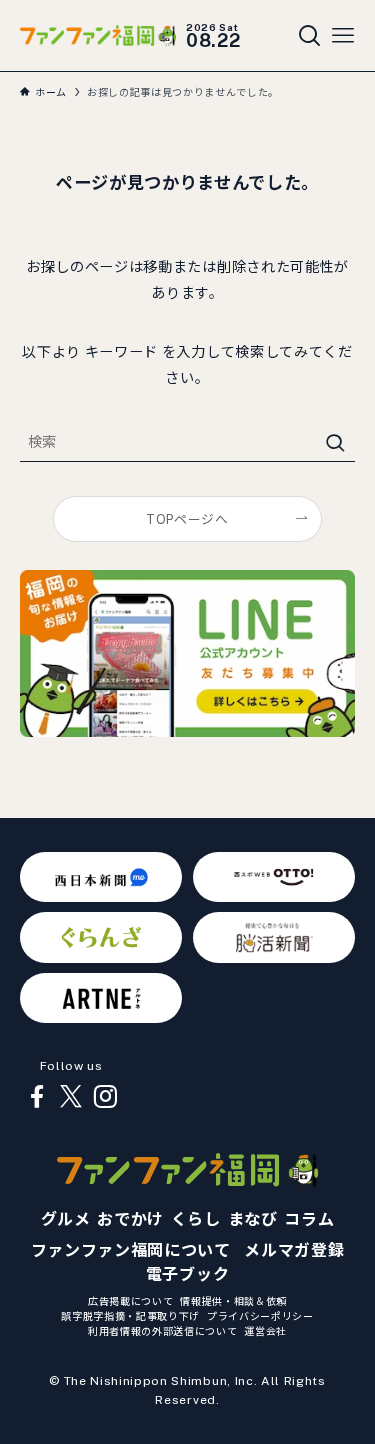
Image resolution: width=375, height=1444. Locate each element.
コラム (309, 1219)
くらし (196, 1219)
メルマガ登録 (294, 1250)
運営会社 (265, 1331)
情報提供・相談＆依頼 (233, 1301)
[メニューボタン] (343, 36)
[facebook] (37, 1097)
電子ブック (187, 1274)
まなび (253, 1219)
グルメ (66, 1219)
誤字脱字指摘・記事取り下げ (130, 1316)
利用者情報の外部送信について (162, 1331)
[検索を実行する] (335, 443)
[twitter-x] (71, 1097)
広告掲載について (130, 1301)
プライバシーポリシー (260, 1316)
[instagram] (105, 1097)
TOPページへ (187, 519)
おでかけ (130, 1219)
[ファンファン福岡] (98, 35)
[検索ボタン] (310, 36)
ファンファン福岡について (131, 1250)
